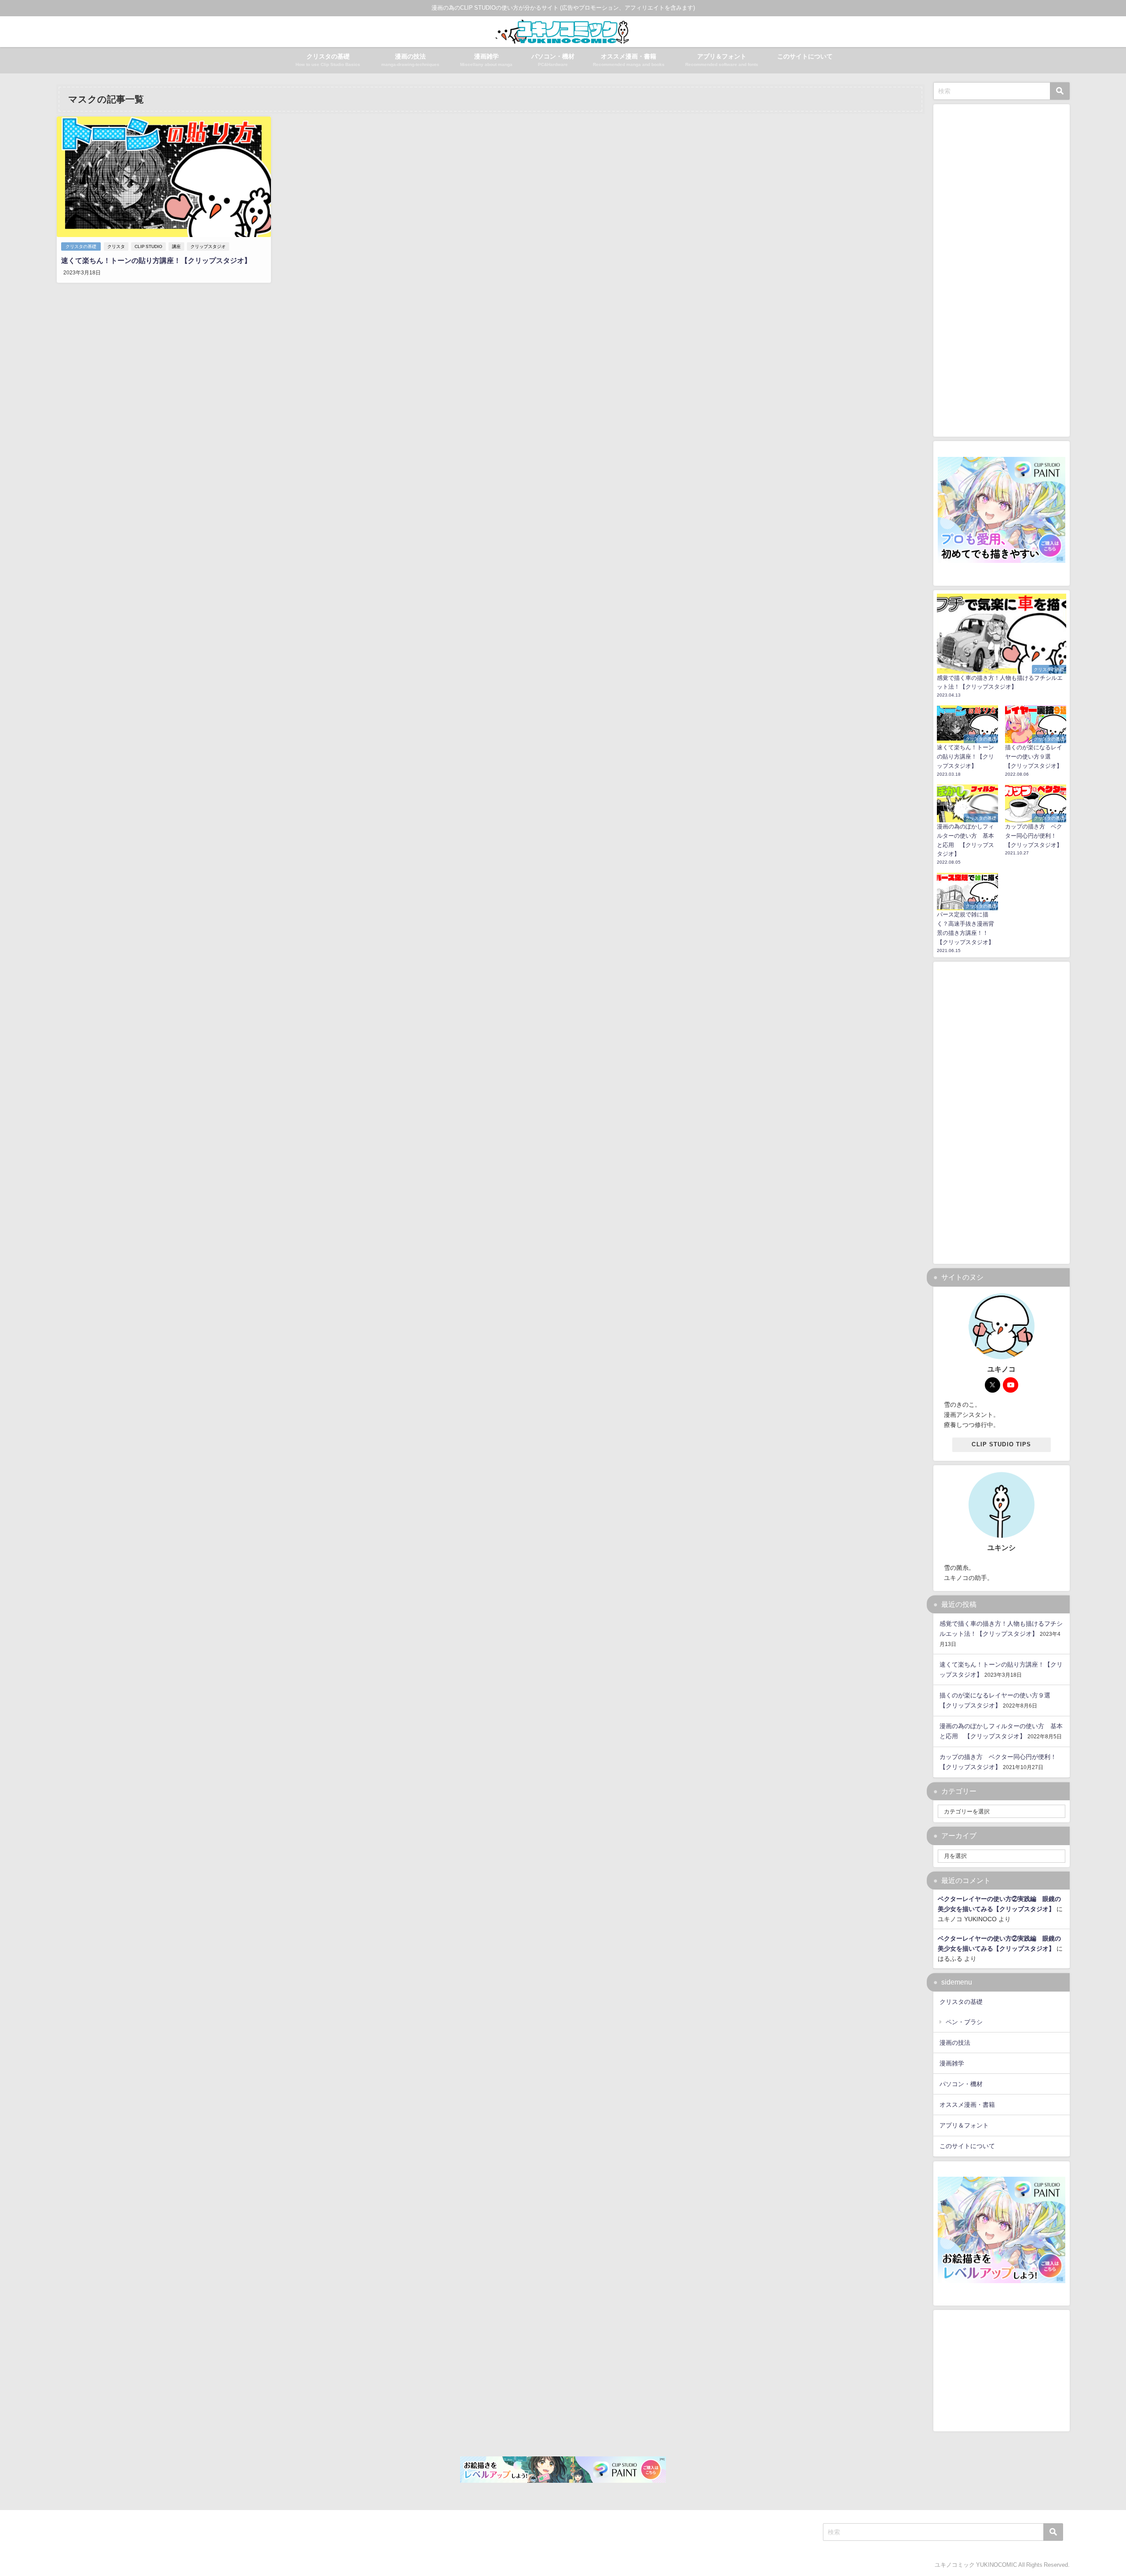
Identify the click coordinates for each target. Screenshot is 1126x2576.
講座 (176, 246)
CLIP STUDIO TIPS (1001, 1444)
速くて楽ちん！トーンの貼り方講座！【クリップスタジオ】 (156, 260)
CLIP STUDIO (148, 246)
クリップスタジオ (208, 246)
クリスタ (116, 246)
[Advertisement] (1002, 1109)
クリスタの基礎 (81, 246)
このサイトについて (805, 56)
